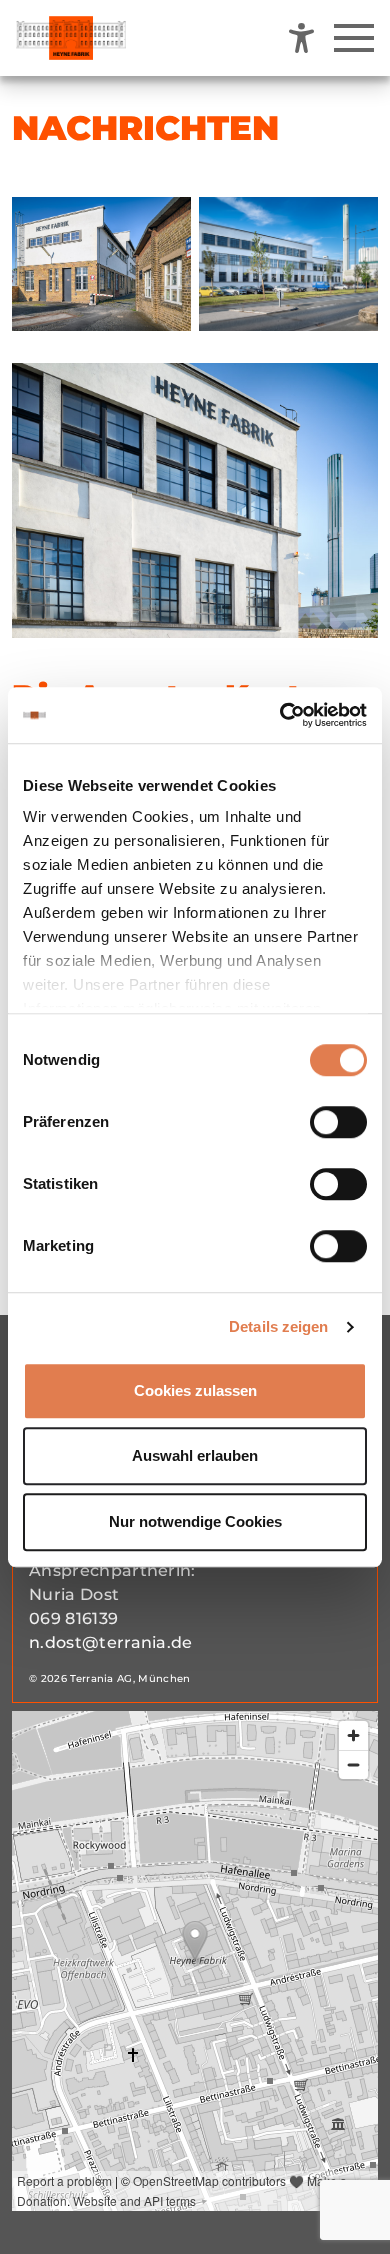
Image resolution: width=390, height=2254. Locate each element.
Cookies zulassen (195, 1390)
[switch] (338, 1122)
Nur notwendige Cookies (195, 1521)
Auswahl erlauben (195, 1455)
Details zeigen (278, 1326)
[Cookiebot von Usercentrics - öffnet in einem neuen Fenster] (280, 715)
